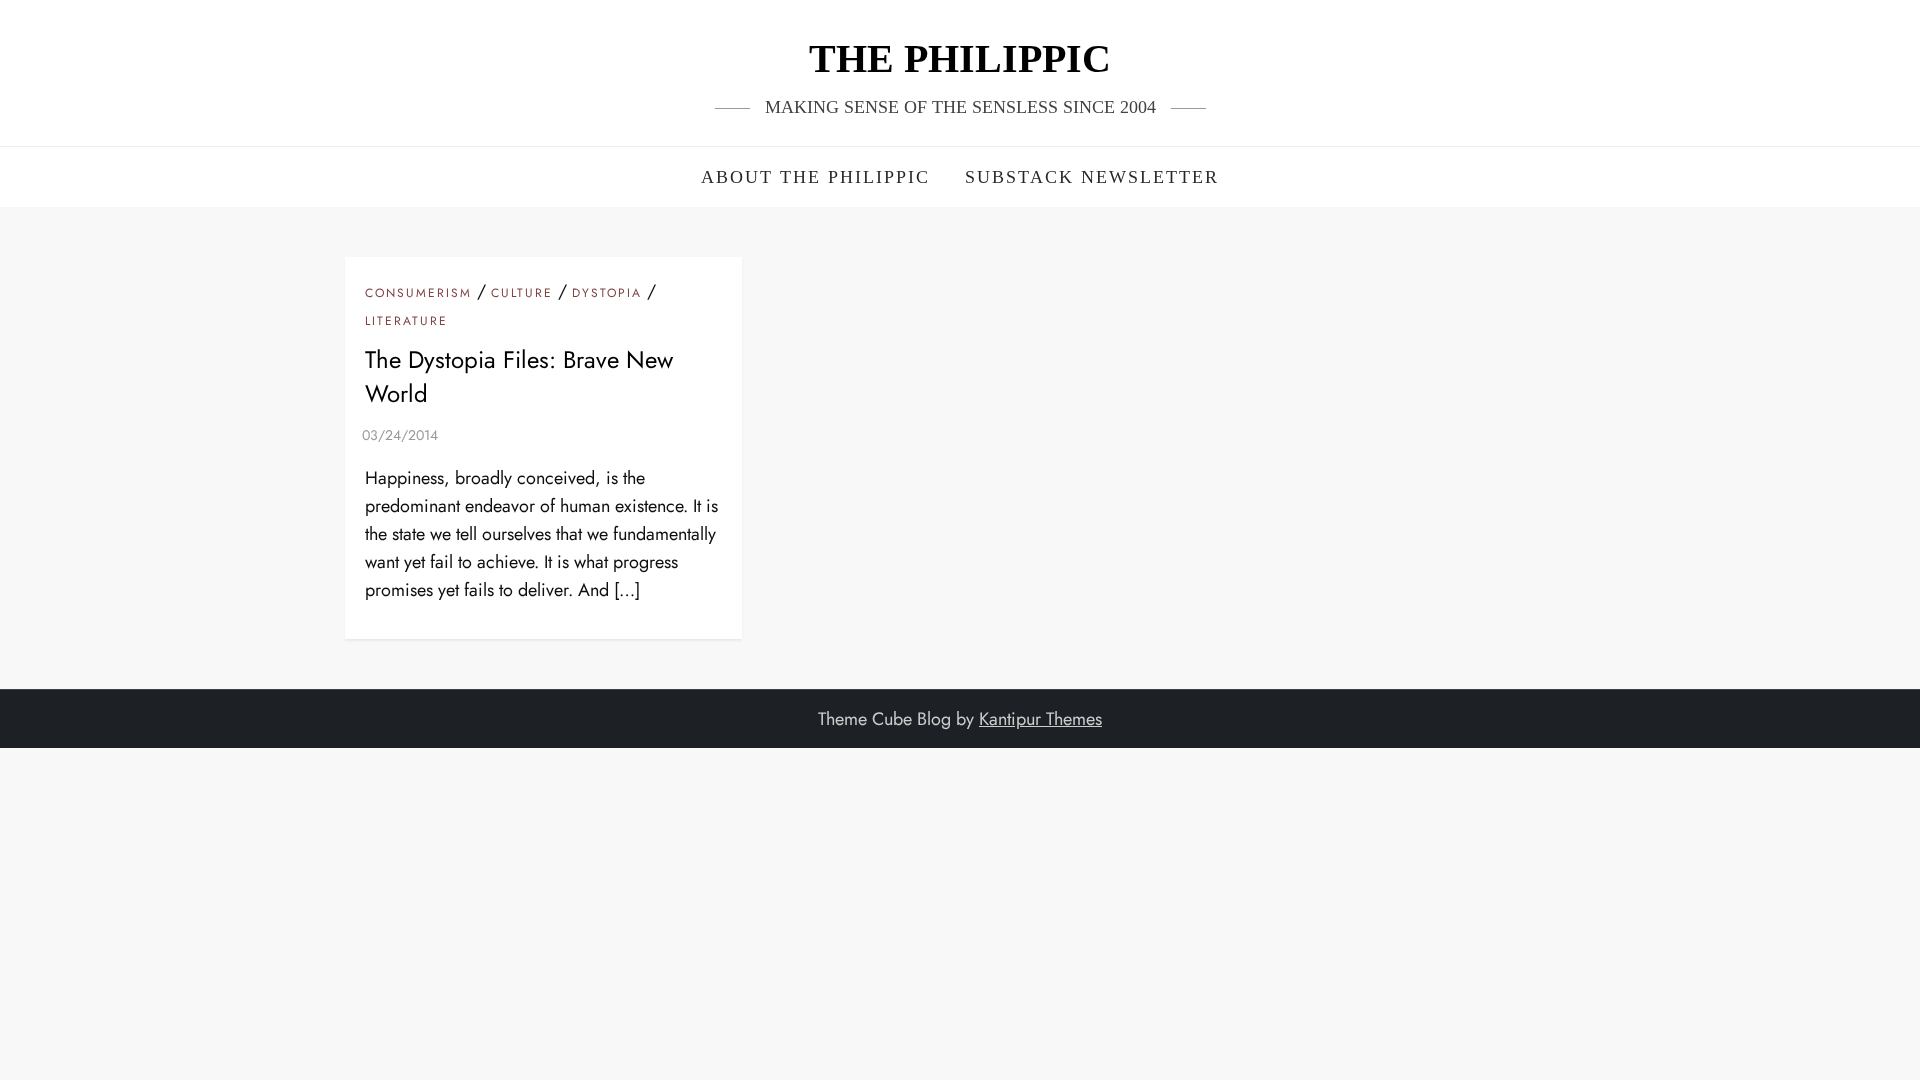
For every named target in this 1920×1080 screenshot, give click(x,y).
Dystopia (607, 294)
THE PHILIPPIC (960, 58)
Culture (522, 294)
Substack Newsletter (1092, 177)
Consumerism (418, 294)
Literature (406, 322)
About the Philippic (815, 177)
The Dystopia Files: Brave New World (519, 376)
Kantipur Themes (1040, 719)
